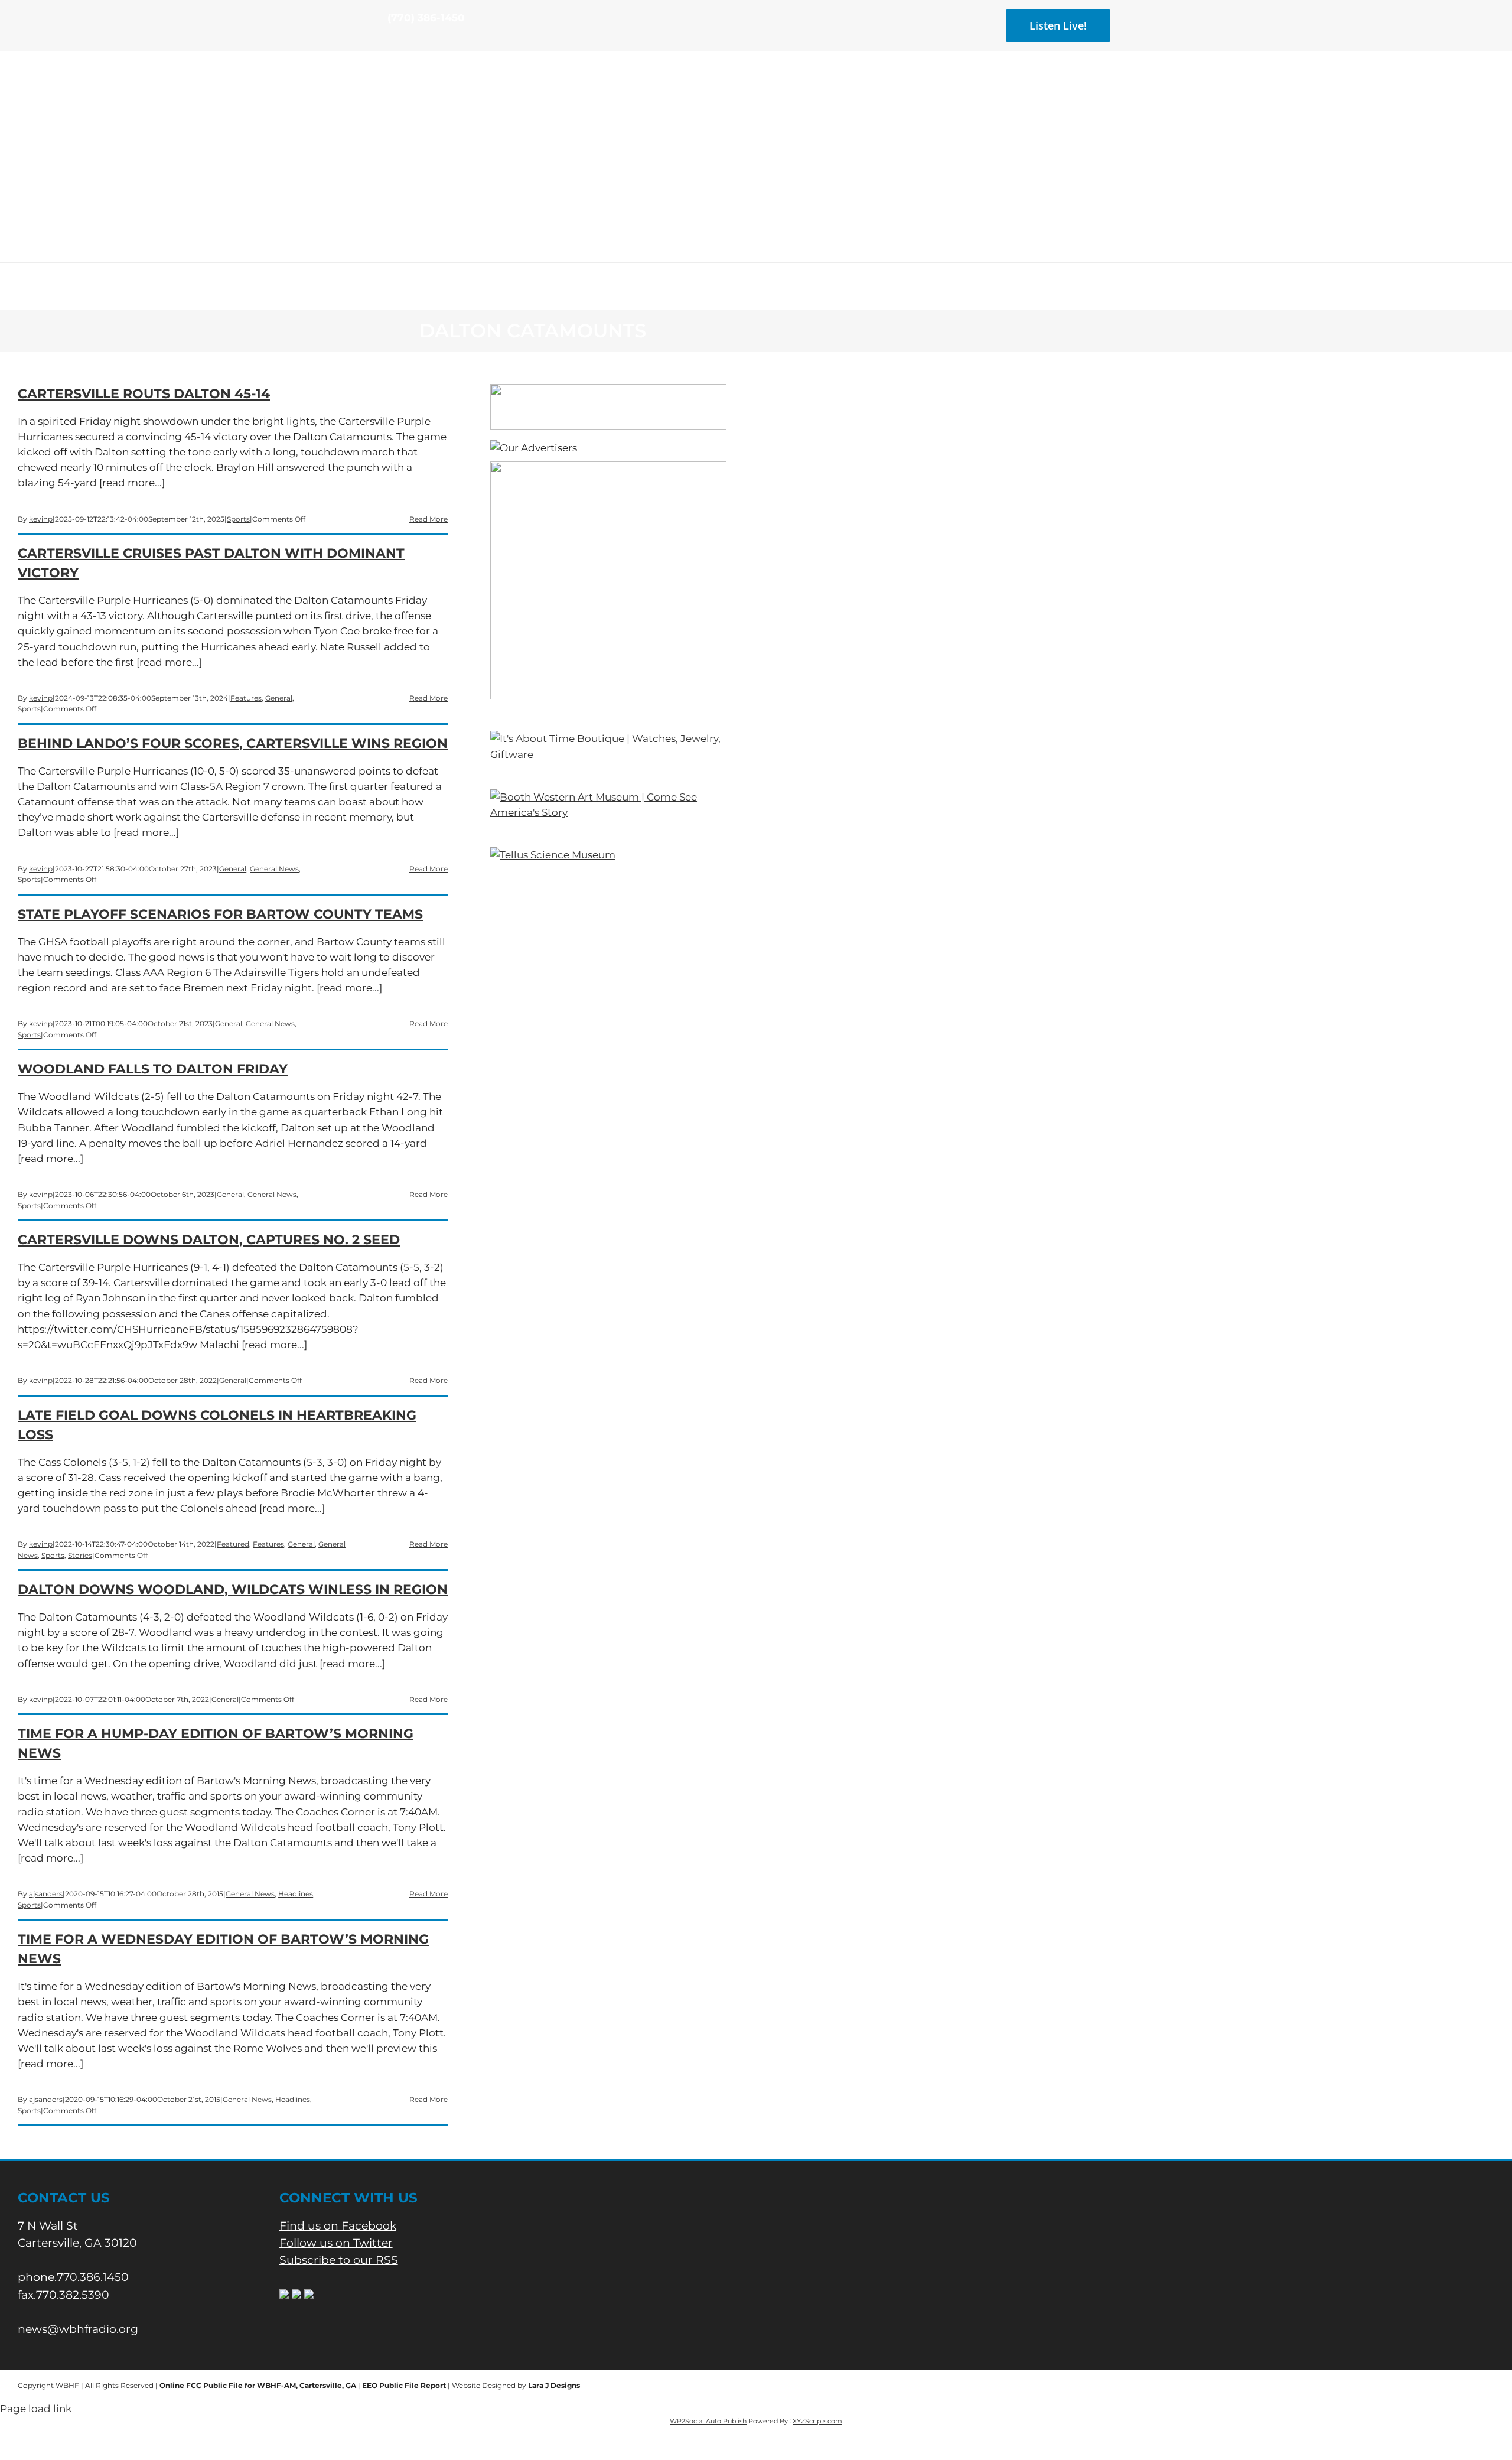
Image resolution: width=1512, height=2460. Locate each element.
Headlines (296, 1894)
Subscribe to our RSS (339, 2260)
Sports (238, 519)
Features (246, 698)
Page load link (36, 2409)
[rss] (429, 40)
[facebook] (391, 40)
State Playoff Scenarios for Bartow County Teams (220, 914)
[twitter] (410, 40)
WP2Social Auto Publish (708, 2421)
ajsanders (46, 1894)
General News (274, 869)
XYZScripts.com (817, 2421)
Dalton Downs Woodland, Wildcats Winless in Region (233, 1589)
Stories (80, 1555)
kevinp (41, 519)
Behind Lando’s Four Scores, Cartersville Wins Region (233, 743)
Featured (233, 1544)
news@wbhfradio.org (78, 2329)
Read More (428, 519)
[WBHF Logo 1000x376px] (756, 92)
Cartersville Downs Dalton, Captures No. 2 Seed (209, 1240)
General (279, 698)
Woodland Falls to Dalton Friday (153, 1069)
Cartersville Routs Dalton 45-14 (144, 394)
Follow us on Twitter (336, 2243)
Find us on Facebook (338, 2226)
